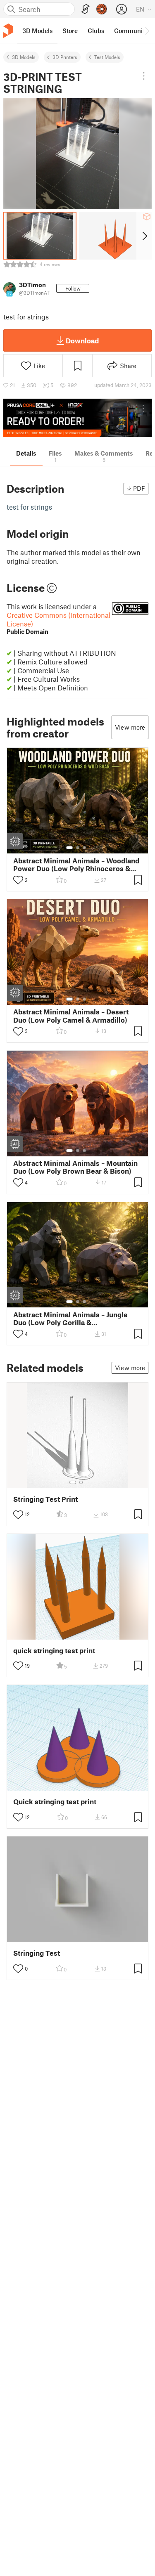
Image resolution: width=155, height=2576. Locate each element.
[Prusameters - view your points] (102, 9)
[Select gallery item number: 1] (69, 848)
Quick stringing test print (55, 1802)
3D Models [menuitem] (37, 31)
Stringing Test (37, 1953)
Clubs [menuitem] (96, 31)
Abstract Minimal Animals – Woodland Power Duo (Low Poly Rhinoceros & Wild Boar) (76, 865)
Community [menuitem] (131, 31)
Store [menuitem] (70, 31)
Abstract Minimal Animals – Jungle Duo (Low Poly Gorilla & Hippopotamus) (70, 1319)
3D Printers (65, 57)
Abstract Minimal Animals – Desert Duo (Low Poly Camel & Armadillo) (71, 1016)
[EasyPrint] (86, 9)
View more (130, 727)
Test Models (107, 57)
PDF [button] (139, 488)
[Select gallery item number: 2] (78, 848)
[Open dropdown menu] (144, 76)
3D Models (24, 57)
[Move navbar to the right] (147, 31)
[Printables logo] (8, 31)
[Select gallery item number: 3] (84, 848)
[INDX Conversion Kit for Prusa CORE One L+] (77, 418)
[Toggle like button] (18, 880)
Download (82, 340)
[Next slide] (144, 236)
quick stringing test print (54, 1651)
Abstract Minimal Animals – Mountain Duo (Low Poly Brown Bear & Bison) (75, 1167)
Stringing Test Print (45, 1499)
